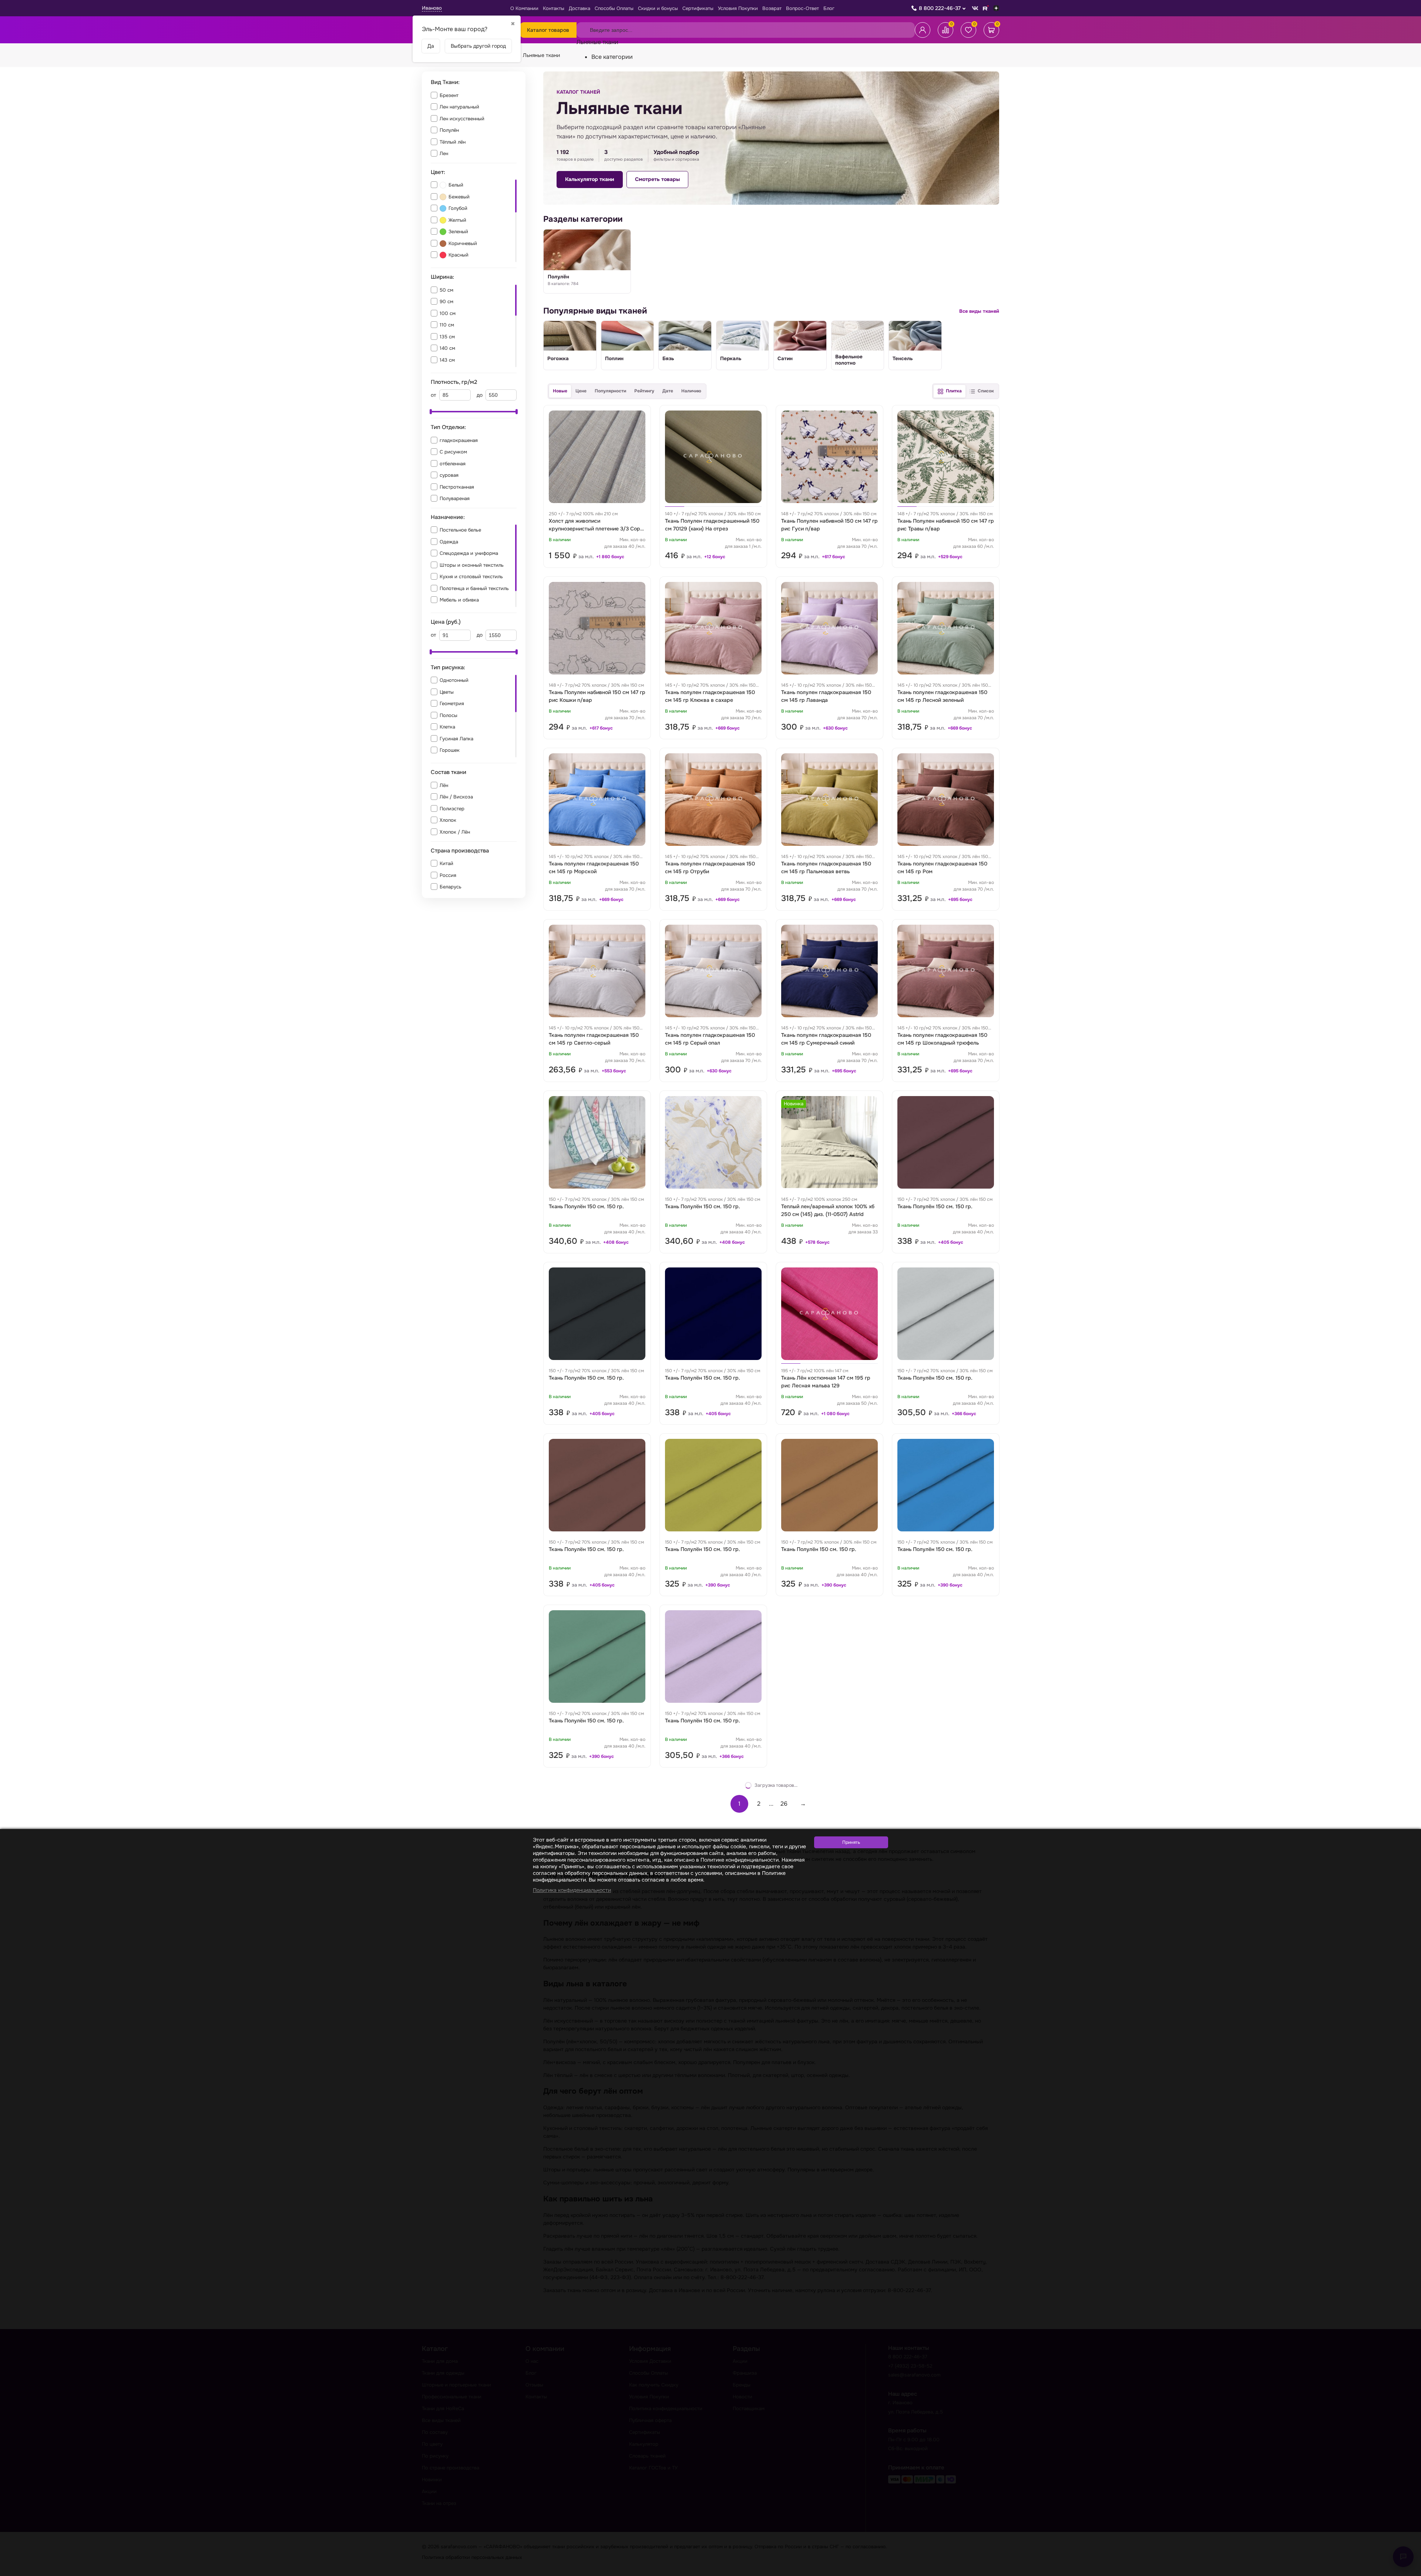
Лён (444, 785)
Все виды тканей (979, 311)
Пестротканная (457, 487)
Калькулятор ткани (590, 179)
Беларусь (451, 887)
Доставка (580, 8)
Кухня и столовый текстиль (471, 577)
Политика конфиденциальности (572, 1890)
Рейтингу (644, 391)
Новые (560, 391)
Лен (444, 153)
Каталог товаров (548, 30)
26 (784, 1804)
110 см (447, 325)
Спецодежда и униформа (469, 553)
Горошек (450, 750)
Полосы (449, 715)
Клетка (447, 727)
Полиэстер (452, 809)
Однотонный (454, 680)
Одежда (449, 542)
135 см (447, 337)
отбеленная (453, 464)
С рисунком (453, 452)
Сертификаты (698, 8)
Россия (448, 875)
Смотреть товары (657, 179)
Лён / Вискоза (456, 797)
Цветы (447, 692)
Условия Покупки (738, 8)
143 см (447, 360)
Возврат (772, 8)
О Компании (524, 8)
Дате (668, 391)
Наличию (691, 391)
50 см (446, 290)
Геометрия (452, 704)
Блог (829, 8)
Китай (446, 863)
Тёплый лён (453, 142)
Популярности (610, 391)
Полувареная (455, 498)
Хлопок (448, 820)
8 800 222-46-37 (940, 8)
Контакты (554, 8)
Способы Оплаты (614, 8)
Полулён (449, 130)
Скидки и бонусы (658, 8)
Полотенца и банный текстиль (474, 588)
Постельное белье (460, 530)
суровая (449, 475)
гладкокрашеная (459, 440)
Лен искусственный (462, 119)
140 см (447, 348)
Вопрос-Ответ (802, 8)
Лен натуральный (459, 107)
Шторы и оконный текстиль (472, 565)
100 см (448, 313)
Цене (581, 391)
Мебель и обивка (459, 600)
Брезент (449, 95)
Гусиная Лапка (456, 739)
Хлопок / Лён (455, 832)
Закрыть (1407, 2571)
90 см (446, 302)
